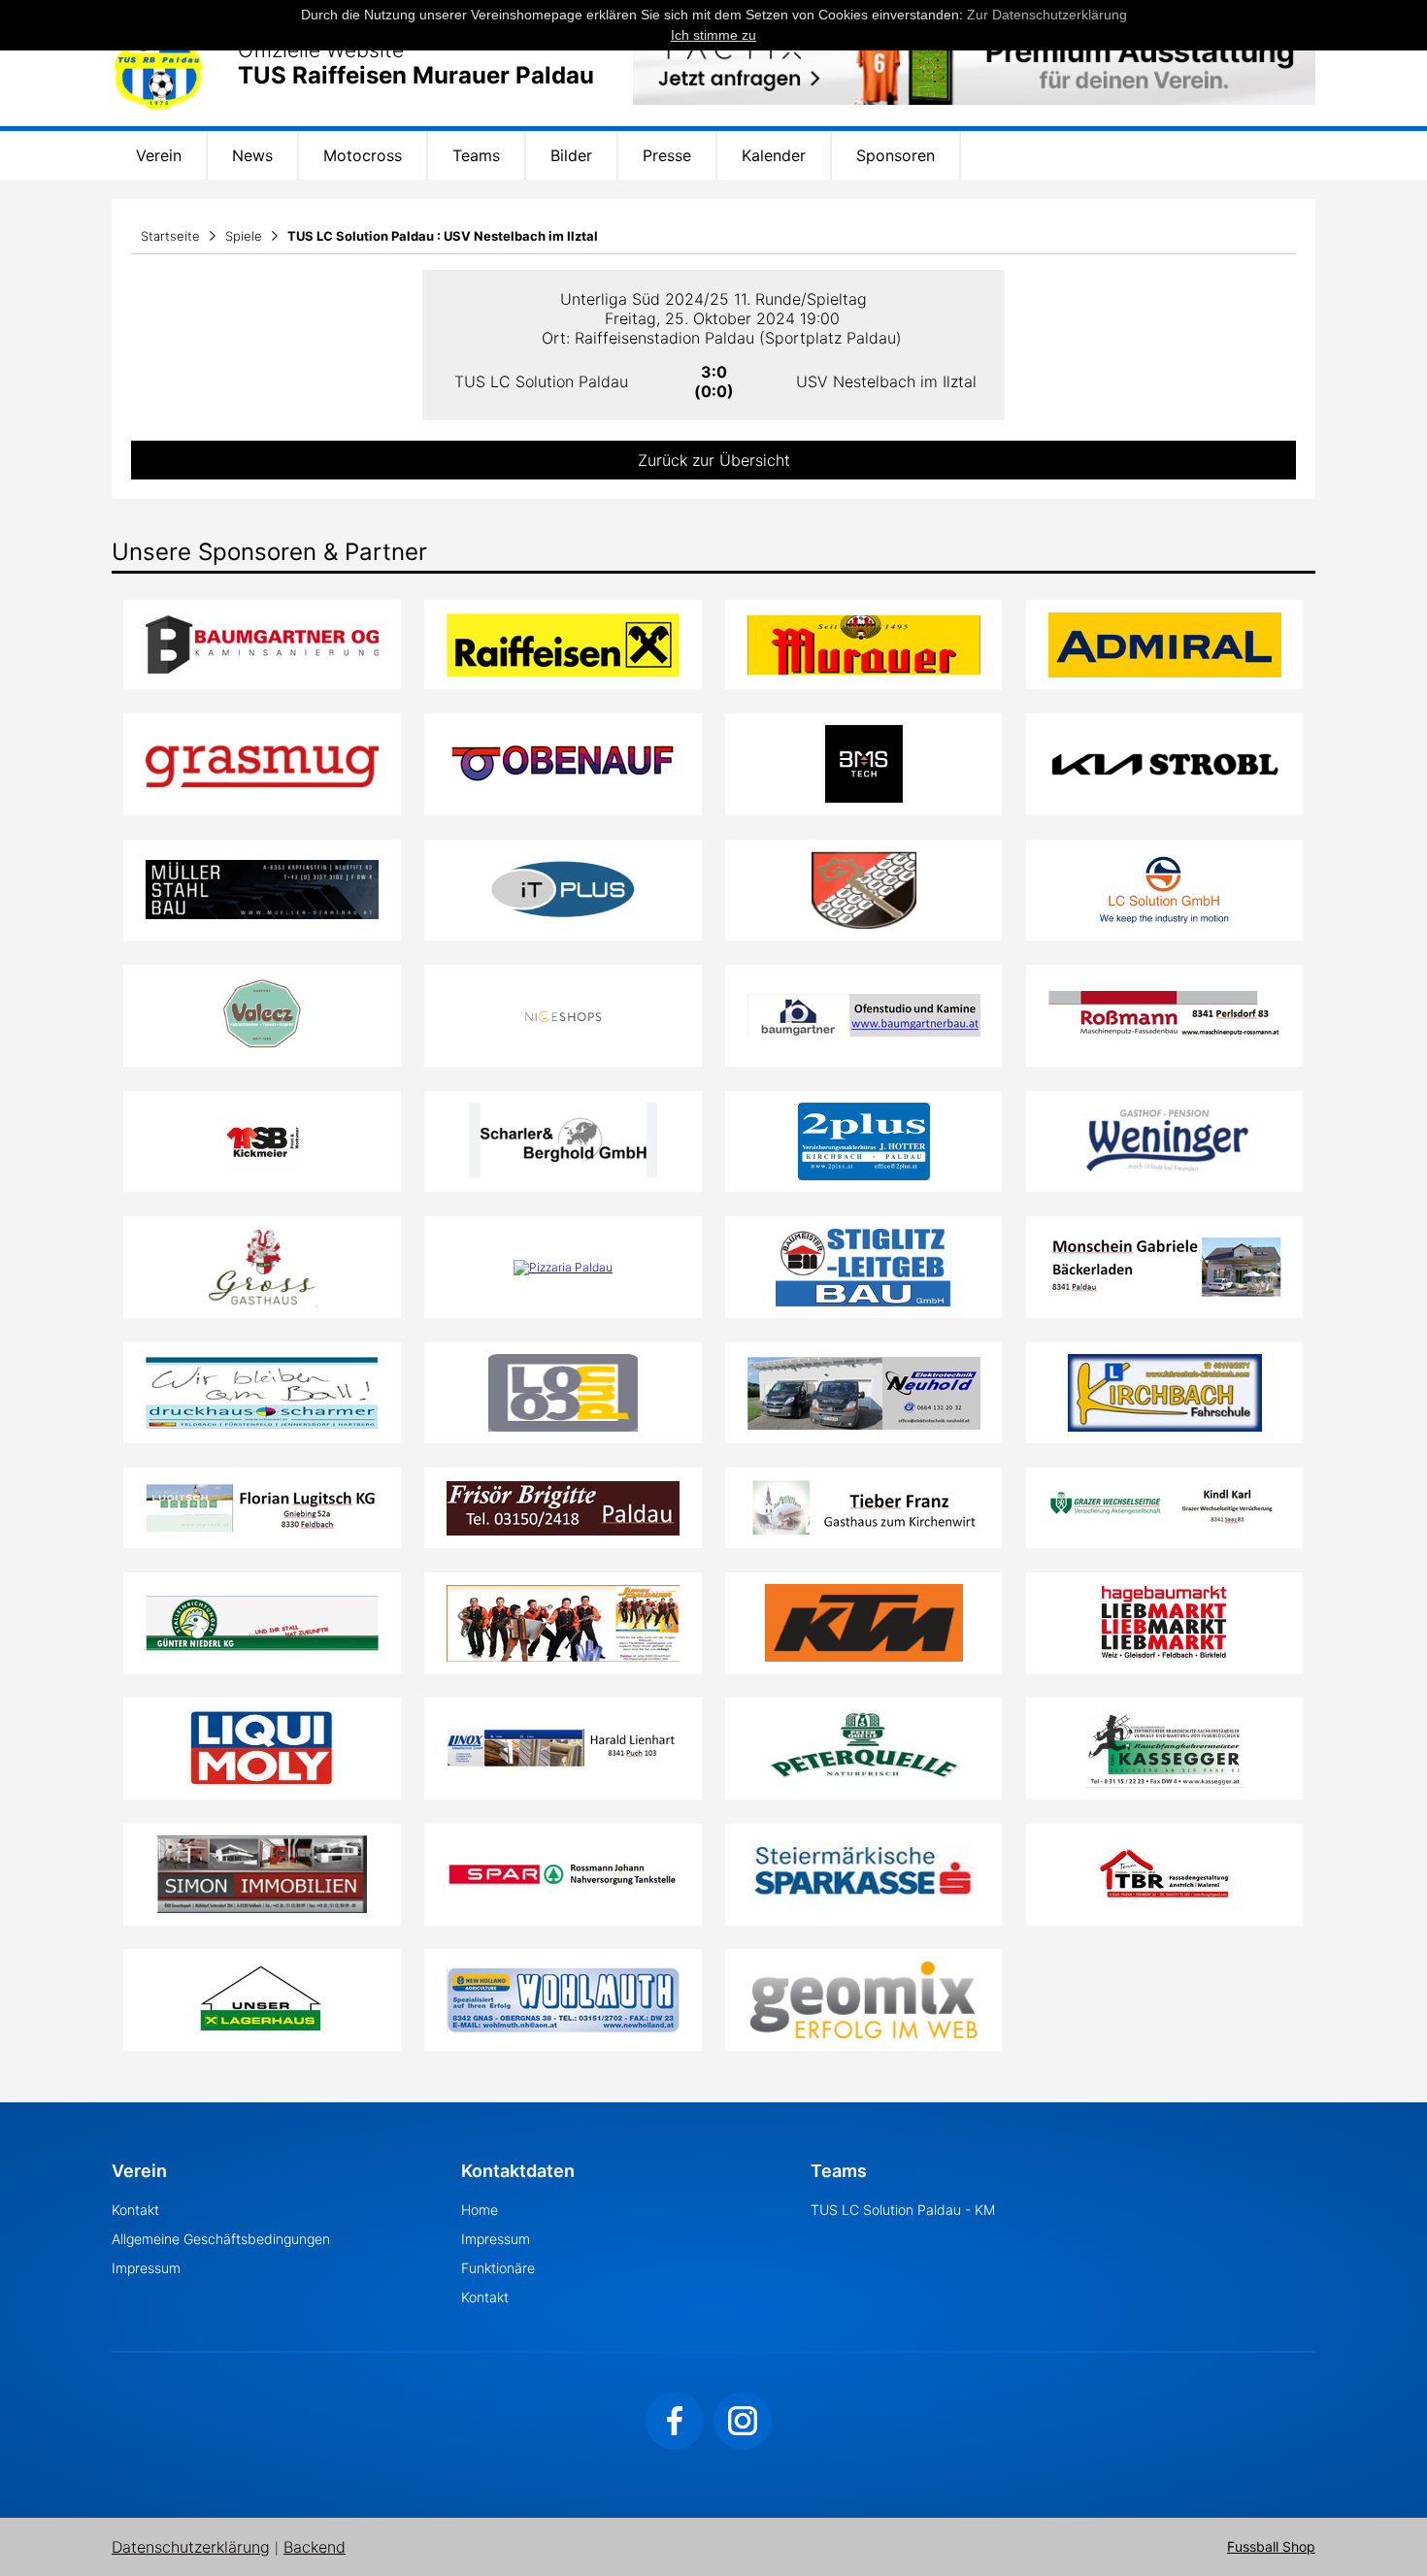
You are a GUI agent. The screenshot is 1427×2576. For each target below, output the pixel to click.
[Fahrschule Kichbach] (1165, 1393)
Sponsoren (896, 155)
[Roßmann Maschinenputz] (1165, 1015)
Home (480, 2210)
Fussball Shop (1271, 2547)
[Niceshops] (563, 1015)
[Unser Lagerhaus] (263, 2000)
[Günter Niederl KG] (262, 1623)
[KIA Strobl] (1165, 764)
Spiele (244, 236)
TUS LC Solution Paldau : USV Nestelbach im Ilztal (443, 236)
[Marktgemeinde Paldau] (864, 890)
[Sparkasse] (864, 1875)
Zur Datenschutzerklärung (1047, 15)
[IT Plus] (563, 890)
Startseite (170, 236)
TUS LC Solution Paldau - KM (903, 2210)
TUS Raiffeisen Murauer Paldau (416, 76)
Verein (159, 155)
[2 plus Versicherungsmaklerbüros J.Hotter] (864, 1141)
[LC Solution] (1164, 890)
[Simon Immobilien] (262, 1874)
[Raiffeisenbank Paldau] (563, 645)
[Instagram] (743, 2421)
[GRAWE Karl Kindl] (1165, 1508)
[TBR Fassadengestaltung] (1164, 1874)
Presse (667, 155)
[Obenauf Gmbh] (563, 764)
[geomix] (864, 2000)
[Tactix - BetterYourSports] (974, 64)
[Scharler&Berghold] (563, 1141)
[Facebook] (675, 2421)
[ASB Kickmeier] (262, 1141)
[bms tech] (864, 764)
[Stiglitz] (863, 1268)
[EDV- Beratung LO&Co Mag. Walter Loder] (563, 1393)
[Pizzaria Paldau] (563, 1268)
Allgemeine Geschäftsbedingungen (221, 2239)
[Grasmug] (262, 764)
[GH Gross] (262, 1268)
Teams (476, 155)
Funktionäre (498, 2268)
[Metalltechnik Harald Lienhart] (563, 1749)
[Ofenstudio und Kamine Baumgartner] (864, 1015)
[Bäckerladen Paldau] (1165, 1267)
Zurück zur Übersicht (714, 460)
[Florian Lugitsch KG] (262, 1508)
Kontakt (135, 2210)
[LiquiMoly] (262, 1749)
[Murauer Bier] (864, 645)
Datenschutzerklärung (191, 2547)
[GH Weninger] (1165, 1141)
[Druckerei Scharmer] (262, 1393)
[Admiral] (1165, 645)
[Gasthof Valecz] (262, 1015)
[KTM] (864, 1623)
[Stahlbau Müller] (262, 890)
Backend (315, 2547)
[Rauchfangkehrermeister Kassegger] (1165, 1749)
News (252, 155)
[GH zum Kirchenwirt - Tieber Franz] (864, 1508)
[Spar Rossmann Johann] (563, 1875)
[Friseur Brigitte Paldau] (563, 1508)
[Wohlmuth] (563, 2000)
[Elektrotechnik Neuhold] (864, 1393)
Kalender (774, 155)
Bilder (571, 155)
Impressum (146, 2268)
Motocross (363, 155)
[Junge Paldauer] (563, 1623)
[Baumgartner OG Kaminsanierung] (262, 644)
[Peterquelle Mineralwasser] (864, 1749)
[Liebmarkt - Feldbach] (1165, 1623)
